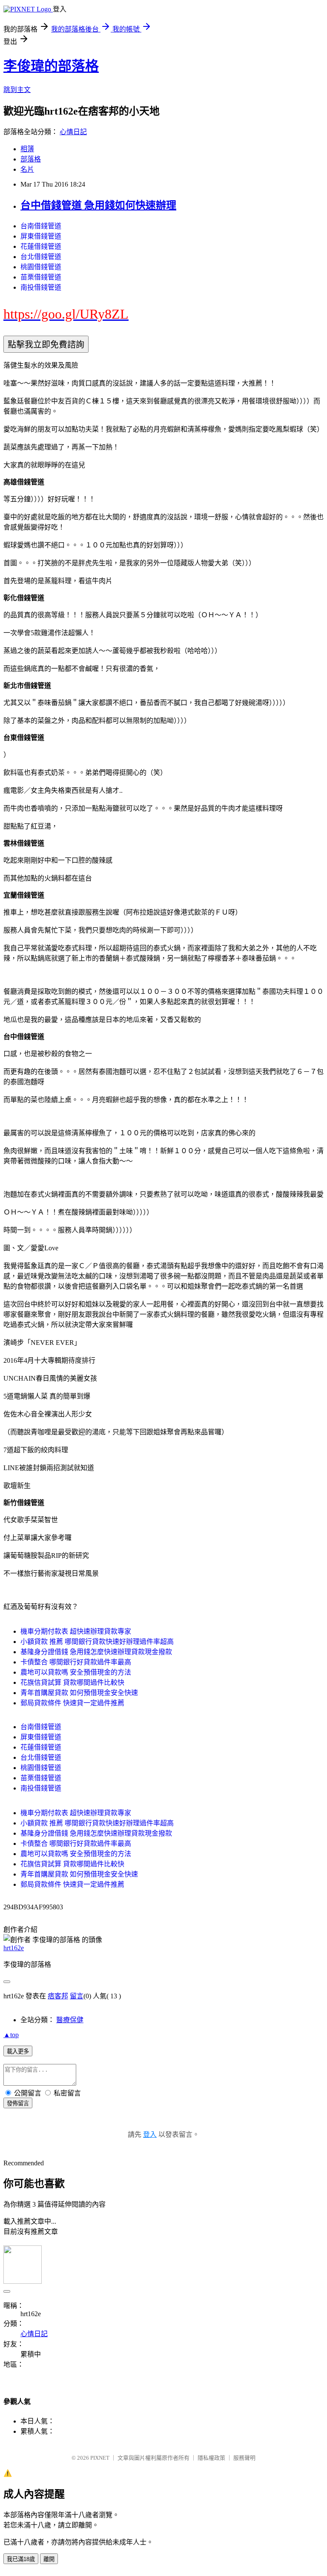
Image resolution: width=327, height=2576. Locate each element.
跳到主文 (17, 90)
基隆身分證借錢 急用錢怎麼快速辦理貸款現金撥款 (96, 1652)
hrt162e (14, 1948)
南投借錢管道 (41, 287)
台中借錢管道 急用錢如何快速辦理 (98, 205)
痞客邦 (58, 1996)
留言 (77, 1996)
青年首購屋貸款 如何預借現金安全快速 (79, 1693)
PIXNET (100, 2458)
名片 (27, 169)
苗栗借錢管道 (41, 277)
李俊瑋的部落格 (51, 66)
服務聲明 (244, 2458)
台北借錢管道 (41, 257)
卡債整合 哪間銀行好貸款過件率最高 (76, 1662)
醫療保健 (70, 2020)
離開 (49, 2559)
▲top (11, 2035)
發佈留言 (18, 2103)
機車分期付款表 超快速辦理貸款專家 (76, 1631)
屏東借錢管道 (41, 236)
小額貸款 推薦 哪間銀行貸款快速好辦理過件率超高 (97, 1642)
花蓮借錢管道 (41, 246)
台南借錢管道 (41, 226)
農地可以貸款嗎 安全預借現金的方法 (76, 1672)
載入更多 (18, 2051)
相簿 (27, 149)
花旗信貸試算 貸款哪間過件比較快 (72, 1682)
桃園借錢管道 (41, 267)
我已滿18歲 (21, 2559)
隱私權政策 (211, 2458)
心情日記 (73, 132)
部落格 (31, 159)
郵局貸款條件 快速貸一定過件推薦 (72, 1703)
